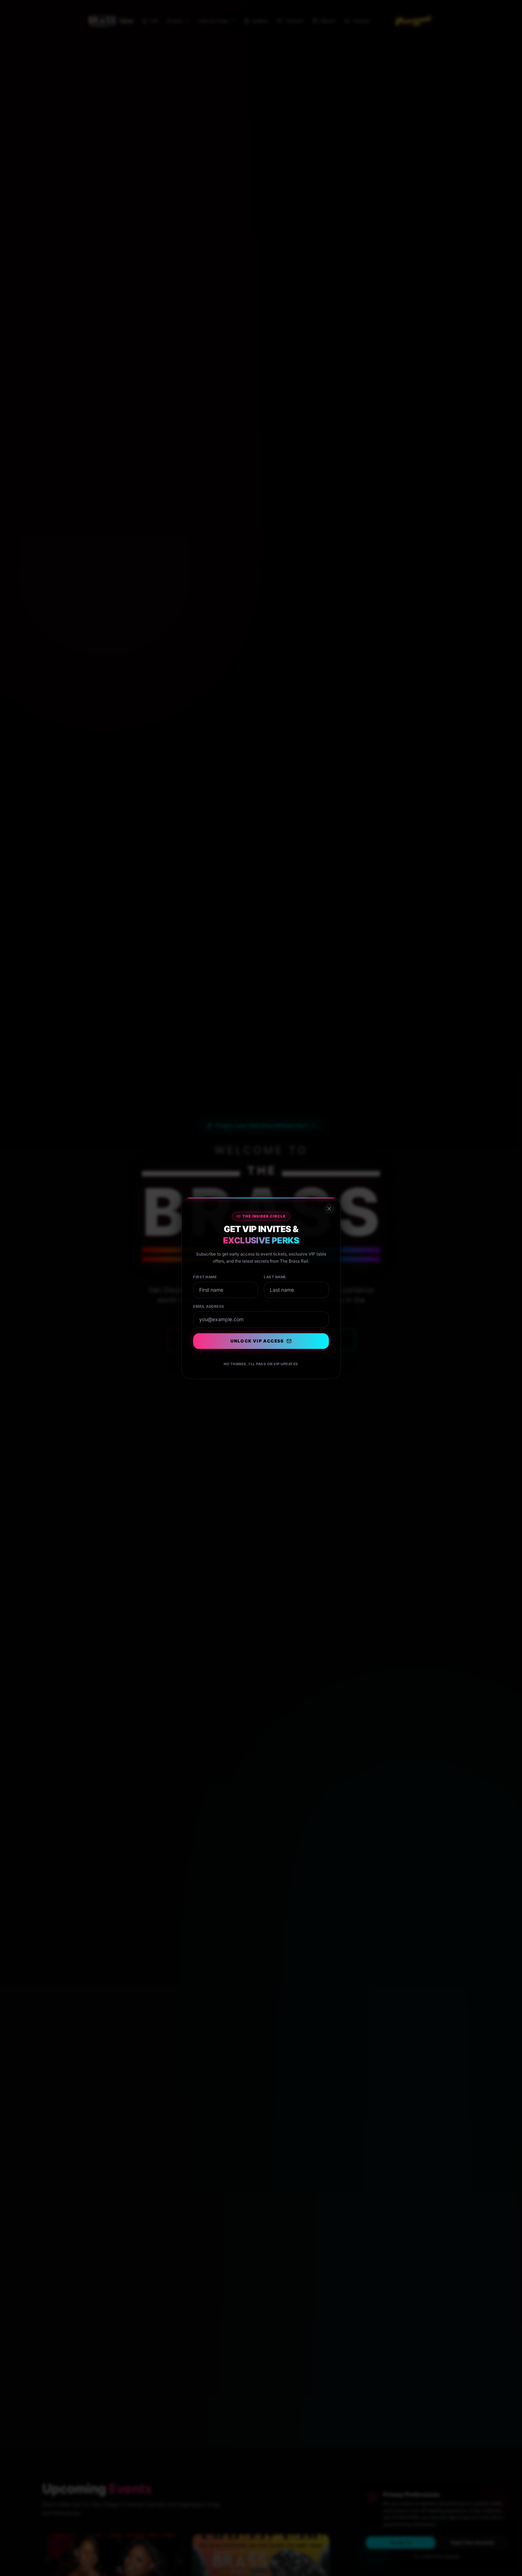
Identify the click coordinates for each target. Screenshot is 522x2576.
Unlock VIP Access (257, 1341)
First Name (205, 1277)
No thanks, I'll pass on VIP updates (261, 1364)
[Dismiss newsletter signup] (329, 1209)
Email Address (209, 1306)
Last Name (275, 1277)
